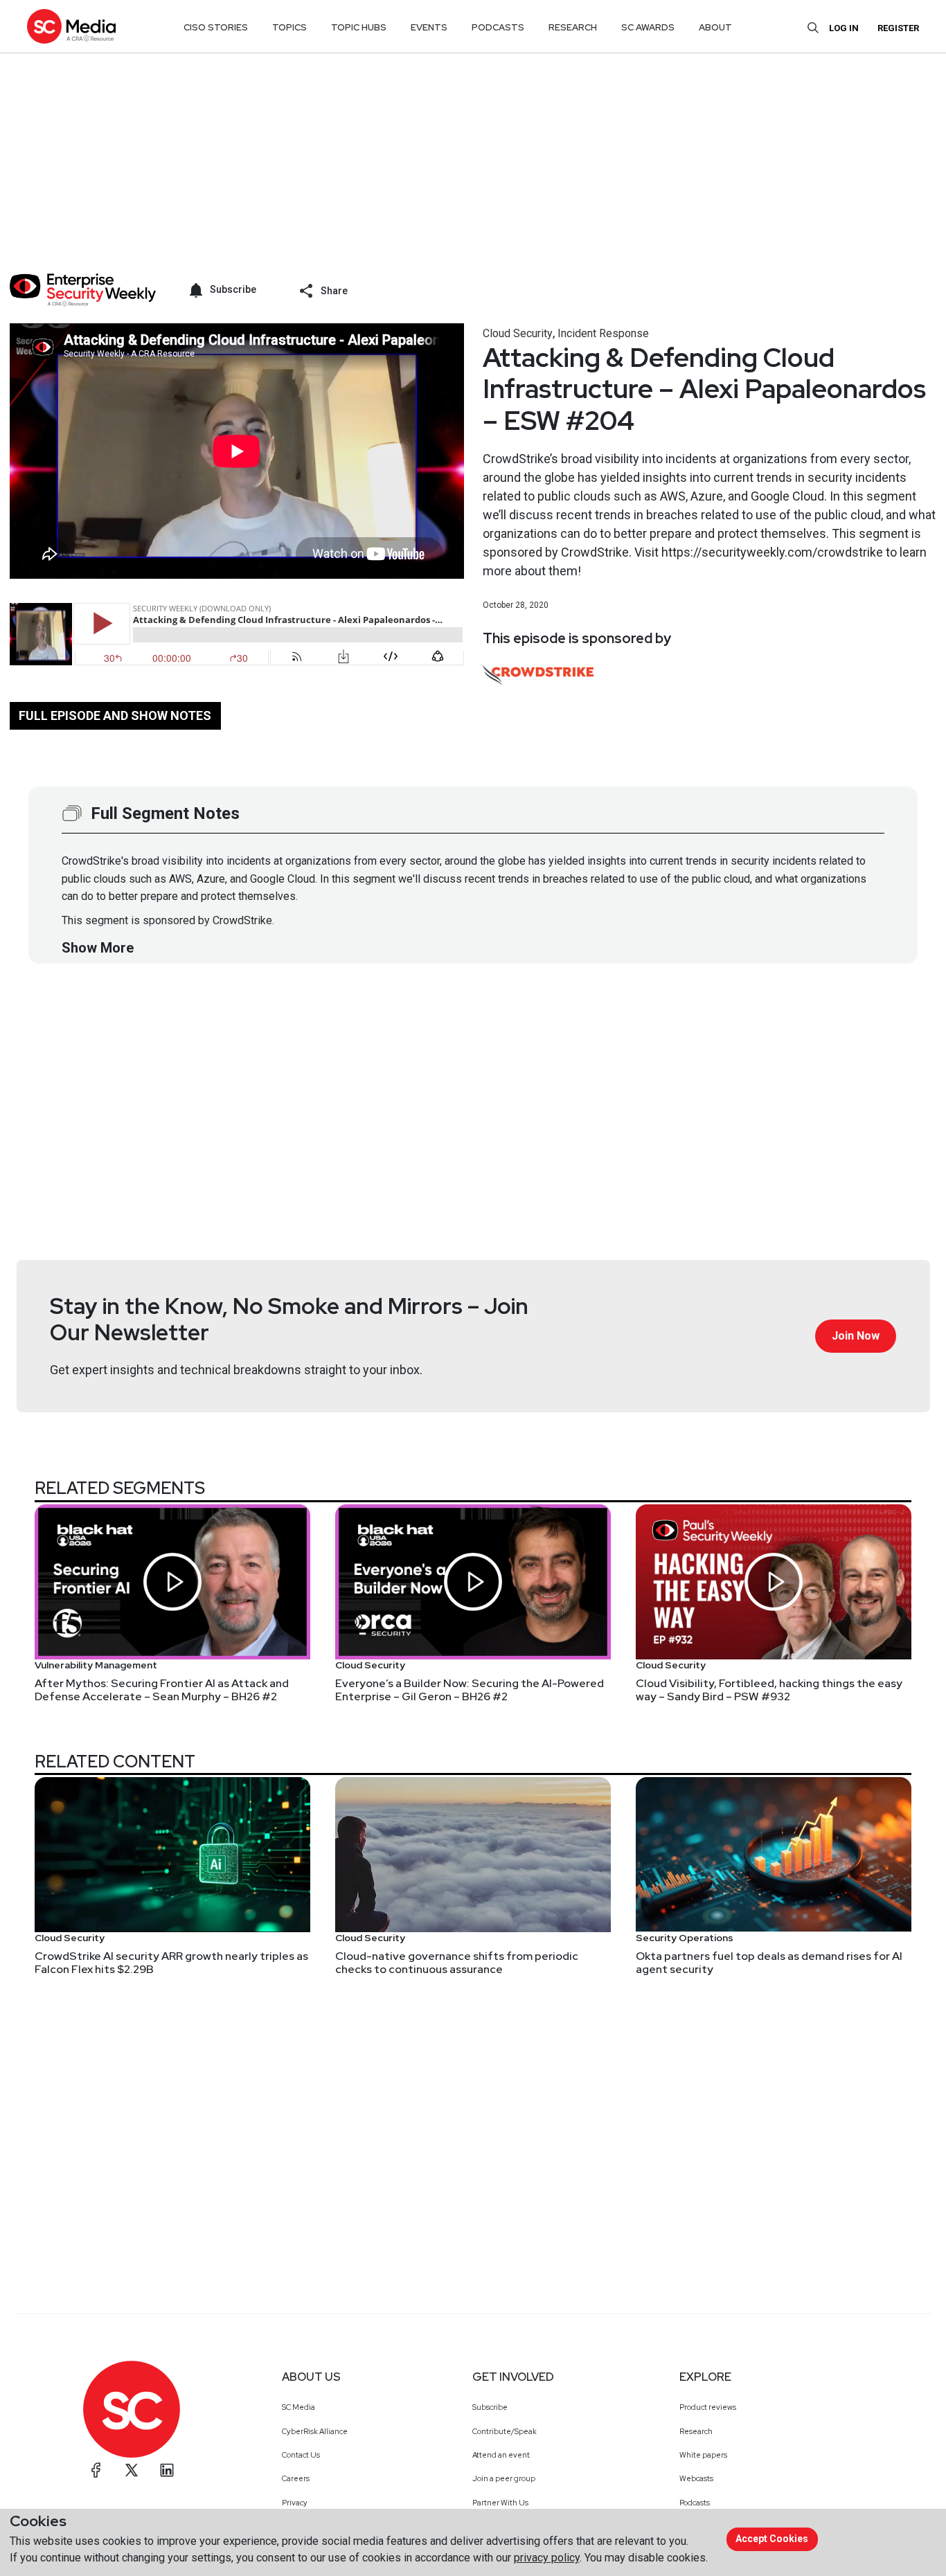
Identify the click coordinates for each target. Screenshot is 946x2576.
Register (898, 28)
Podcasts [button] (498, 27)
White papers (703, 2455)
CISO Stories (216, 27)
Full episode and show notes (115, 715)
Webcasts (696, 2478)
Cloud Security (518, 333)
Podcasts (695, 2503)
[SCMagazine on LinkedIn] (167, 2470)
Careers (296, 2478)
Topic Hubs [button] (359, 27)
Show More (98, 948)
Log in (844, 28)
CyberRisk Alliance (315, 2431)
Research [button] (573, 27)
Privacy (295, 2503)
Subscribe (490, 2407)
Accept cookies (772, 2539)
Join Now (856, 1336)
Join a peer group (504, 2478)
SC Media (298, 2407)
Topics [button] (289, 27)
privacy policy (547, 2558)
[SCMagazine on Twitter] (132, 2470)
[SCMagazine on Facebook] (96, 2470)
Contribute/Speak (505, 2431)
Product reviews (708, 2407)
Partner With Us (500, 2503)
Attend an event (501, 2455)
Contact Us (301, 2455)
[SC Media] (71, 26)
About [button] (715, 27)
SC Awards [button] (648, 27)
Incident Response (603, 333)
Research (696, 2431)
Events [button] (429, 27)
